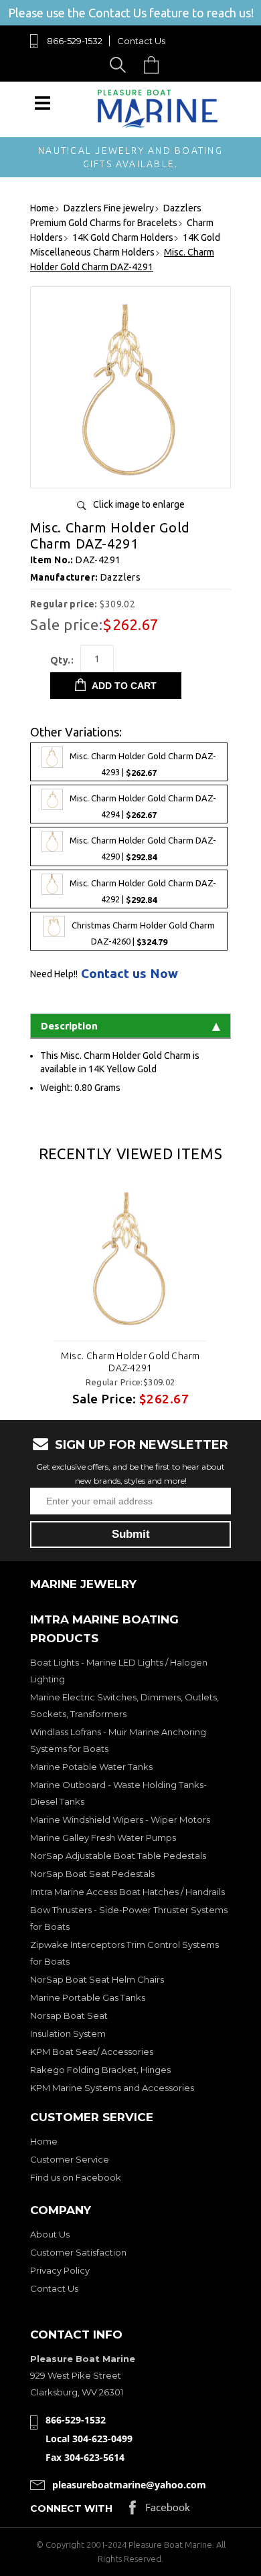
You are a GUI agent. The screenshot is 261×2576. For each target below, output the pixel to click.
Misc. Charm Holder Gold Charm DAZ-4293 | (143, 765)
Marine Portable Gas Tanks (88, 1997)
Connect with (71, 2508)
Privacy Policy (60, 2270)
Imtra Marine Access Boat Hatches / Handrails (127, 1892)
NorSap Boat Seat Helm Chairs (97, 1979)
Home (44, 2141)
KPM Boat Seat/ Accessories (92, 2052)
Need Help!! (54, 974)
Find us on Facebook (76, 2177)
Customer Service (70, 2159)
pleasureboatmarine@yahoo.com (129, 2485)
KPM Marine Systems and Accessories (112, 2088)
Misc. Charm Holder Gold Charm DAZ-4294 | (143, 807)
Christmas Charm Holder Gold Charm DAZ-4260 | (143, 933)
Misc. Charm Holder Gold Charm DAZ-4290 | (143, 849)
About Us (50, 2234)
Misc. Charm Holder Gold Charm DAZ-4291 (130, 1362)
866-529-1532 (75, 41)
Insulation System (68, 2034)
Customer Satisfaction (78, 2252)
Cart (155, 65)
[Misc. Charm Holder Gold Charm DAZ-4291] (130, 473)
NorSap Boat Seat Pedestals (92, 1874)
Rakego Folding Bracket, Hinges (100, 2070)
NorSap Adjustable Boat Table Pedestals (118, 1856)
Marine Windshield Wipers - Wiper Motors (120, 1819)
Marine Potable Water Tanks (91, 1767)
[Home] (158, 125)
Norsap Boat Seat (69, 2015)
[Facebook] (160, 2511)
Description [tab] (69, 1026)
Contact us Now (129, 974)
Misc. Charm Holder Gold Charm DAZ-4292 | (143, 891)
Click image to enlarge (139, 504)
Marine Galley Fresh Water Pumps (103, 1838)
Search (120, 65)
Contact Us (141, 41)
